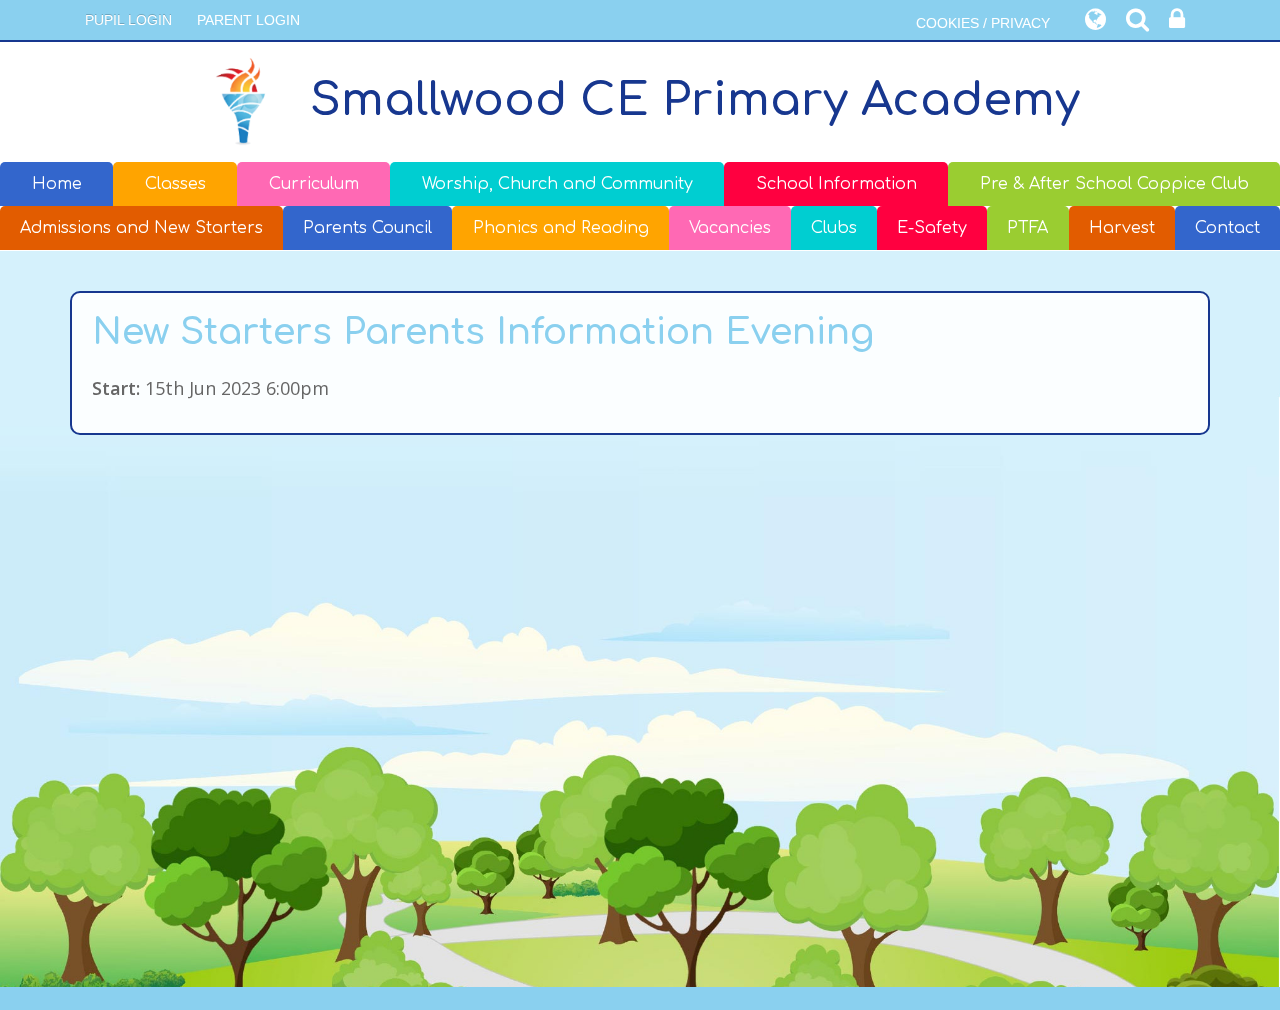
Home (57, 184)
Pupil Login (128, 20)
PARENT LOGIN (248, 20)
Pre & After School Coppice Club (1114, 184)
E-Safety (932, 228)
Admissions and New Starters (141, 228)
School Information (836, 184)
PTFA (1027, 228)
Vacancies (730, 228)
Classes (175, 184)
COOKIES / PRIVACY (983, 23)
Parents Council (367, 228)
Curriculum (314, 184)
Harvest (1122, 228)
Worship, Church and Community (557, 184)
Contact (1227, 228)
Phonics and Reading (561, 228)
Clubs (834, 228)
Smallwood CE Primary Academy (695, 100)
